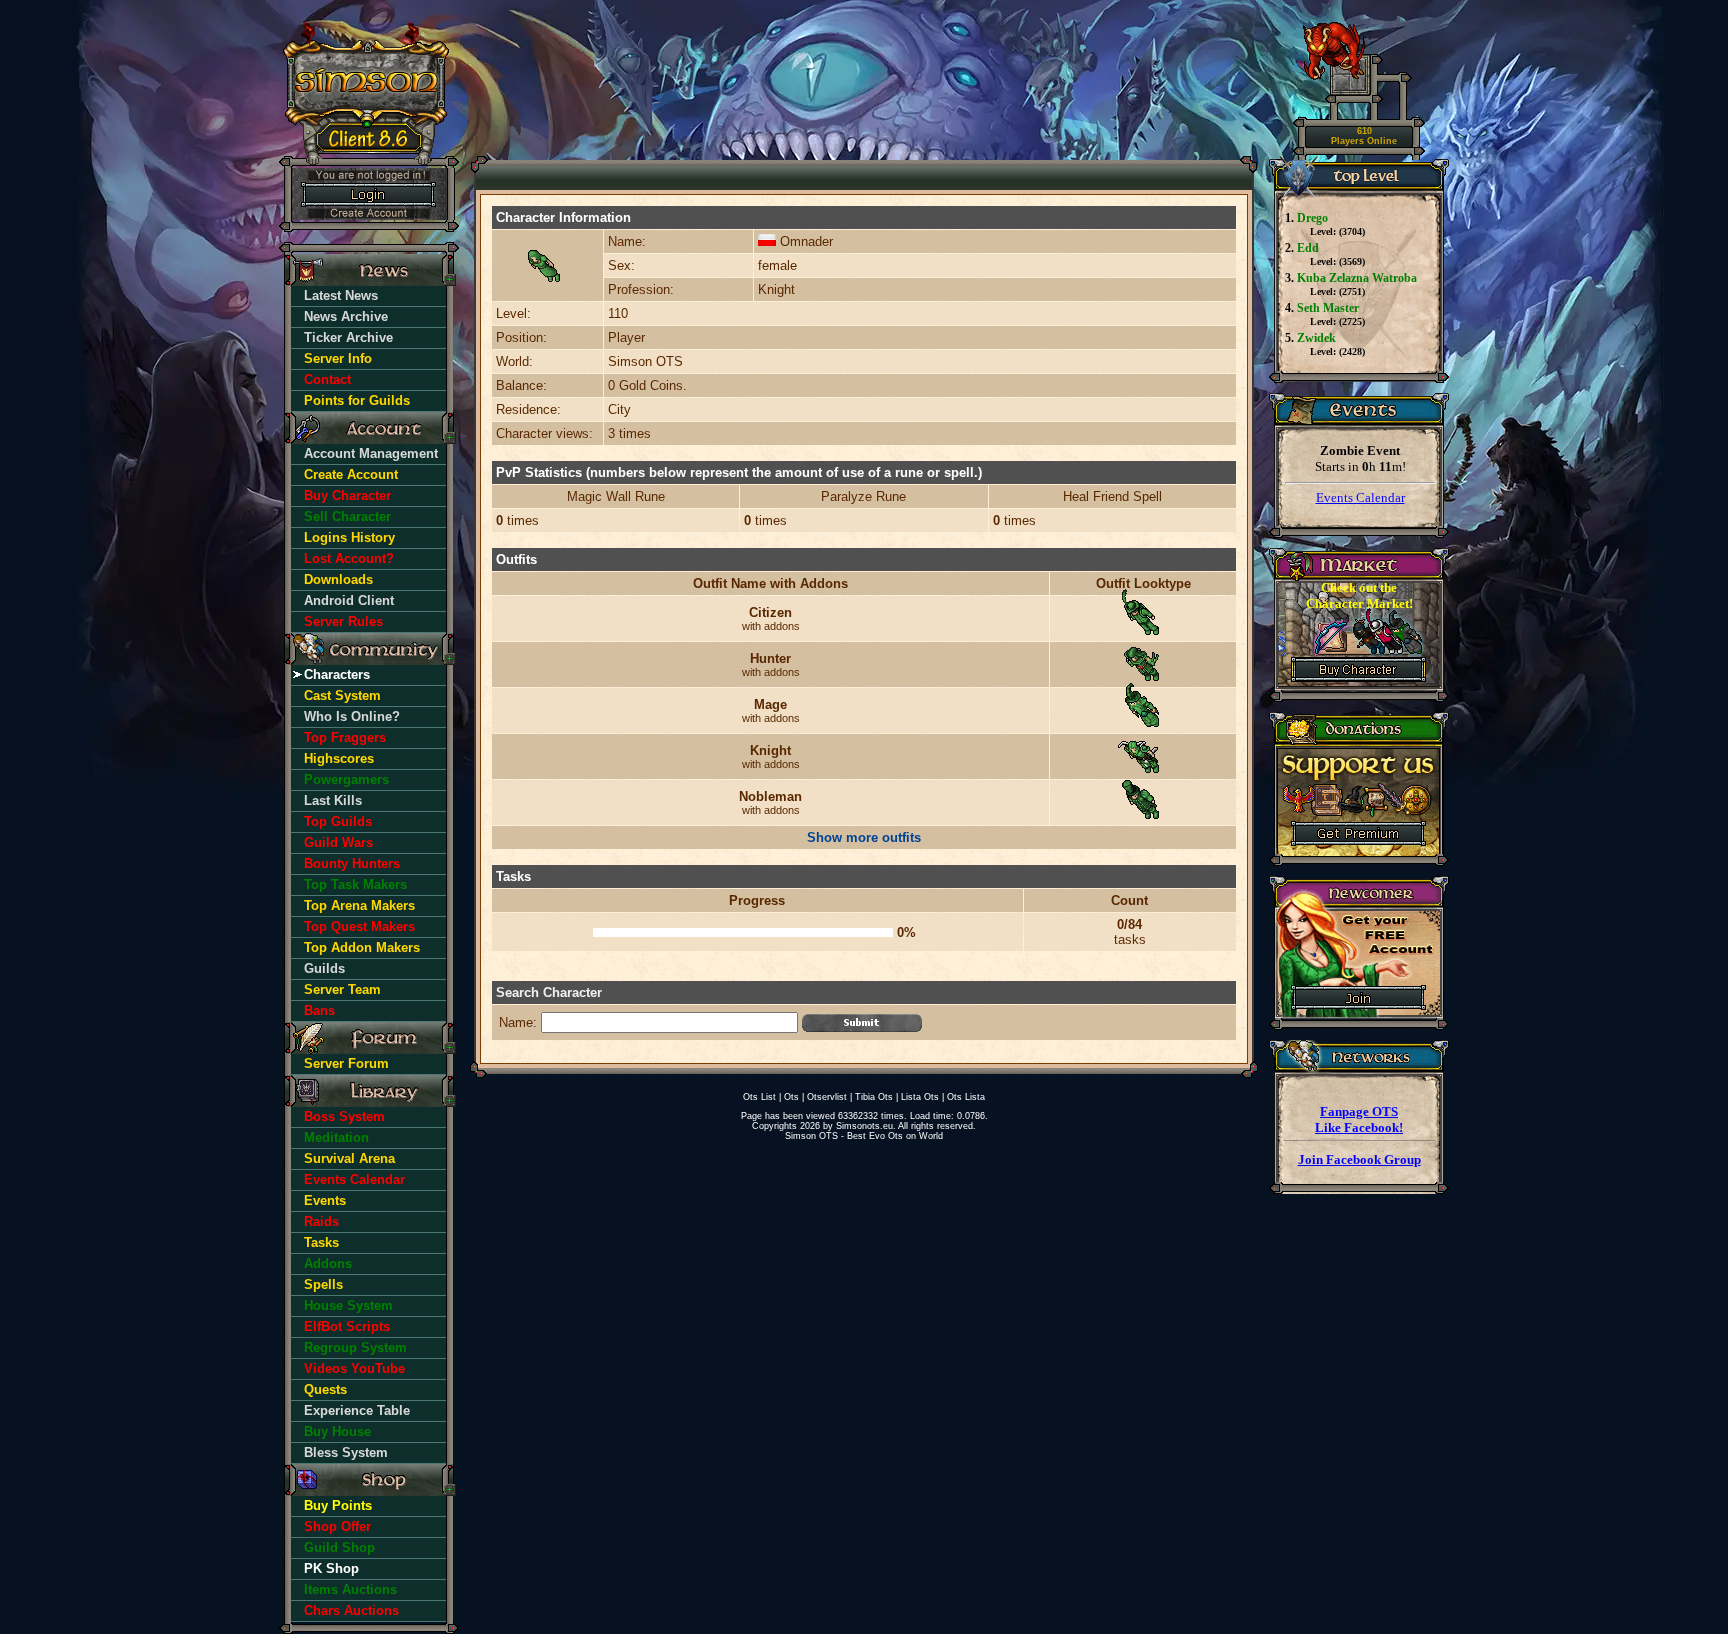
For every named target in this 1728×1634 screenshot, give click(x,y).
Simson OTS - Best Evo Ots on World (864, 1136)
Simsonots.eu (864, 1126)
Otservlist (827, 1097)
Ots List (759, 1097)
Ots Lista (966, 1097)
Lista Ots (920, 1097)
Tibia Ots (874, 1097)
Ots (791, 1097)
